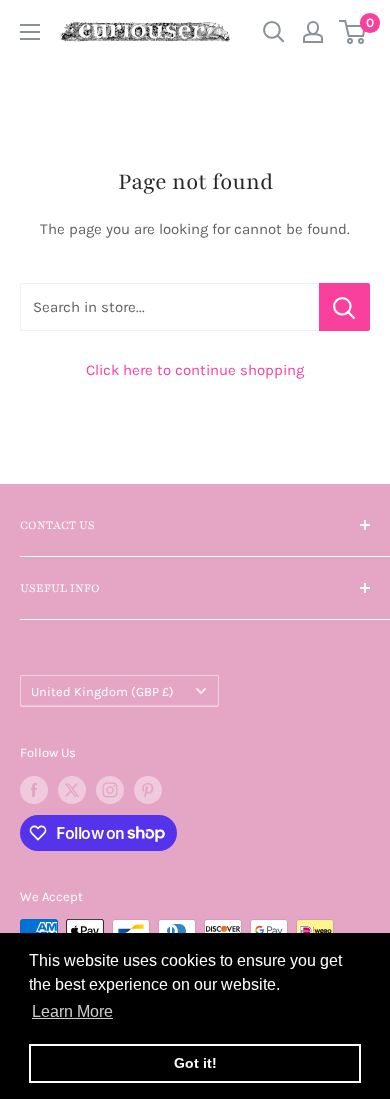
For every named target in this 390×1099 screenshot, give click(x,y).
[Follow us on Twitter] (72, 790)
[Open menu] (30, 32)
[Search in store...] (344, 307)
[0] (353, 32)
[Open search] (274, 32)
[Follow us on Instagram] (110, 790)
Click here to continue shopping (195, 370)
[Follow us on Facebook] (34, 790)
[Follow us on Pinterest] (148, 790)
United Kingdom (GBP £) (102, 691)
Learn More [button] (72, 1011)
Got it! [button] (195, 1063)
